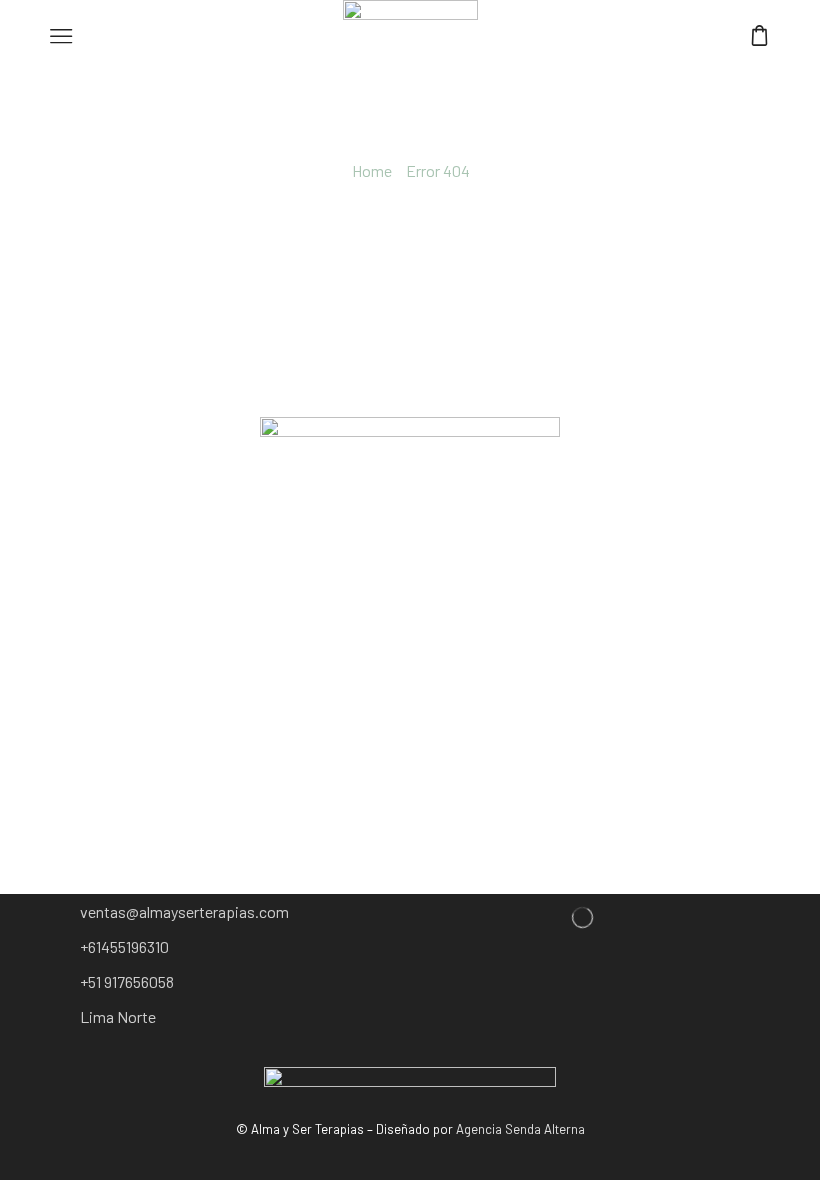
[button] (187, 912)
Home (372, 170)
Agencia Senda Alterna (520, 1129)
